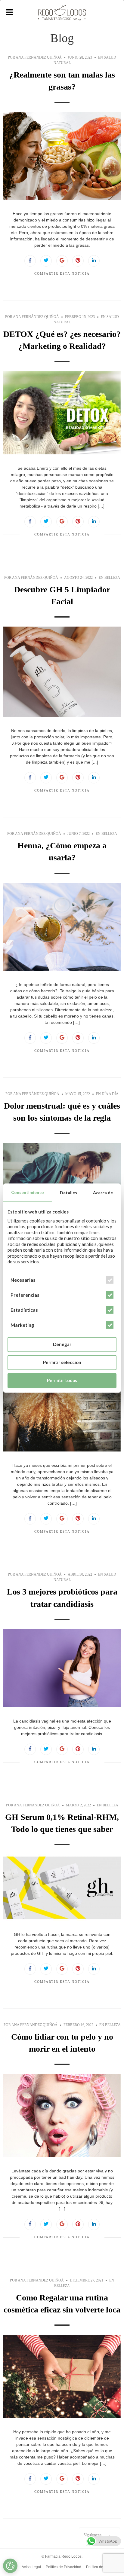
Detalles (68, 1193)
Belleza (112, 578)
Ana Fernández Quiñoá (39, 57)
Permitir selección (62, 1363)
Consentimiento (28, 1192)
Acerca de (103, 1193)
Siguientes (97, 2535)
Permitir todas (62, 1381)
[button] (9, 12)
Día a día (110, 1094)
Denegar (62, 1344)
